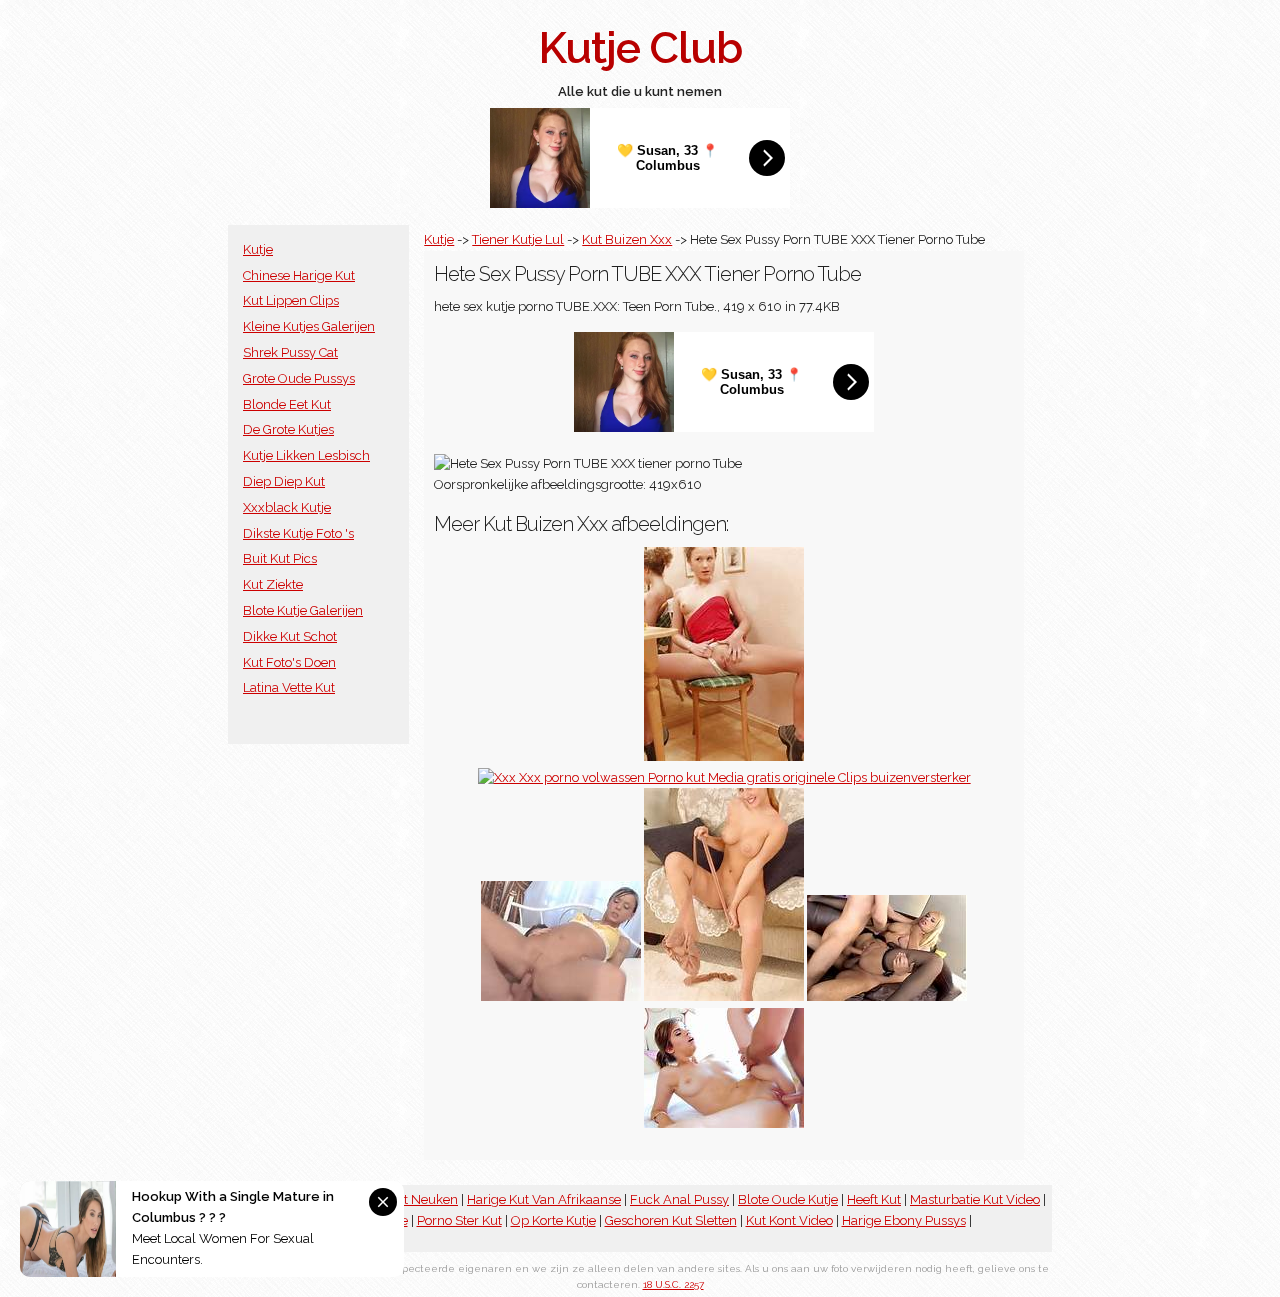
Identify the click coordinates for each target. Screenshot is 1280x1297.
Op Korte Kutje (553, 1220)
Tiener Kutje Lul (518, 239)
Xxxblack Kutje (287, 507)
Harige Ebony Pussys (904, 1220)
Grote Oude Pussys (299, 378)
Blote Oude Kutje (788, 1199)
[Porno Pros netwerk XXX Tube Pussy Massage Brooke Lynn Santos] (724, 1123)
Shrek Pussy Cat (290, 352)
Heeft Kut (874, 1199)
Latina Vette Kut (289, 687)
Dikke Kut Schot (290, 636)
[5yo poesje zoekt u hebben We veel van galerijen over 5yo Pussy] (724, 996)
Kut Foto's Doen (289, 662)
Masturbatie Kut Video (975, 1199)
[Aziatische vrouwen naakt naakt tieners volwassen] (724, 756)
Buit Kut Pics (280, 558)
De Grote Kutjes (288, 429)
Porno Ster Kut (459, 1220)
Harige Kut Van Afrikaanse (544, 1199)
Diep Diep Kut (284, 481)
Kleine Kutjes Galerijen (309, 326)
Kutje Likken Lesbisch (306, 455)
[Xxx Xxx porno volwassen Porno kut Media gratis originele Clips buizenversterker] (724, 777)
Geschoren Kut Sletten (671, 1220)
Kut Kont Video (789, 1220)
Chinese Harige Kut (299, 275)
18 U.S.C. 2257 (673, 1284)
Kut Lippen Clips (291, 300)
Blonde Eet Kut (287, 404)
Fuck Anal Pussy (679, 1199)
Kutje (258, 249)
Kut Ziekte (273, 584)
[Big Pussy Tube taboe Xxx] (561, 996)
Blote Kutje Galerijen (303, 610)
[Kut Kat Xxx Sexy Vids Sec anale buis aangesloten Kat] (887, 996)
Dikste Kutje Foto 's (298, 533)
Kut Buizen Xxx (627, 239)
